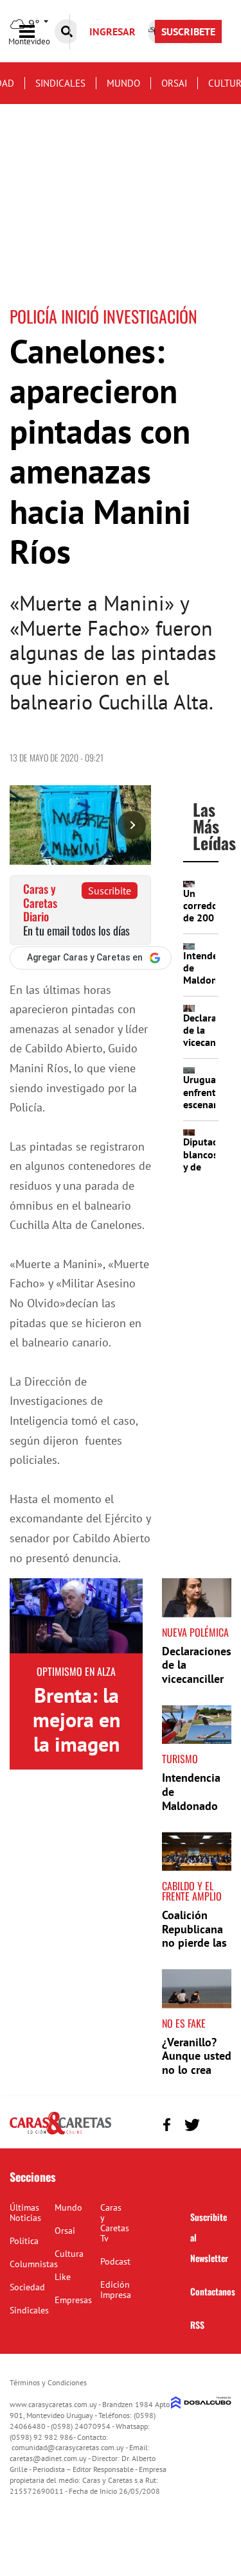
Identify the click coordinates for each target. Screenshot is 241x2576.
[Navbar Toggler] (37, 32)
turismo (180, 1759)
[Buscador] (67, 31)
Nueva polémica (195, 1632)
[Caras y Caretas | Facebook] (167, 2125)
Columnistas (34, 2264)
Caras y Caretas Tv (115, 2223)
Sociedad (27, 2287)
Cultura (69, 2254)
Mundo (123, 83)
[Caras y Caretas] (60, 2134)
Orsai (174, 83)
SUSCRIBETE (188, 31)
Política (24, 2241)
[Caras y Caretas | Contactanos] (217, 2123)
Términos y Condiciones (48, 2382)
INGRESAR (112, 31)
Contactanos (213, 2291)
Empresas (73, 2300)
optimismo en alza (76, 1671)
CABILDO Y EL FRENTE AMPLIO (192, 1891)
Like (63, 2277)
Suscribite (110, 891)
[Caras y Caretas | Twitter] (192, 2125)
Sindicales (60, 83)
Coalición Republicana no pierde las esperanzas (194, 1936)
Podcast (115, 2261)
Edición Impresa (116, 2290)
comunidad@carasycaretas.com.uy (68, 2447)
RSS (197, 2325)
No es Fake (184, 2023)
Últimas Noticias (25, 2213)
